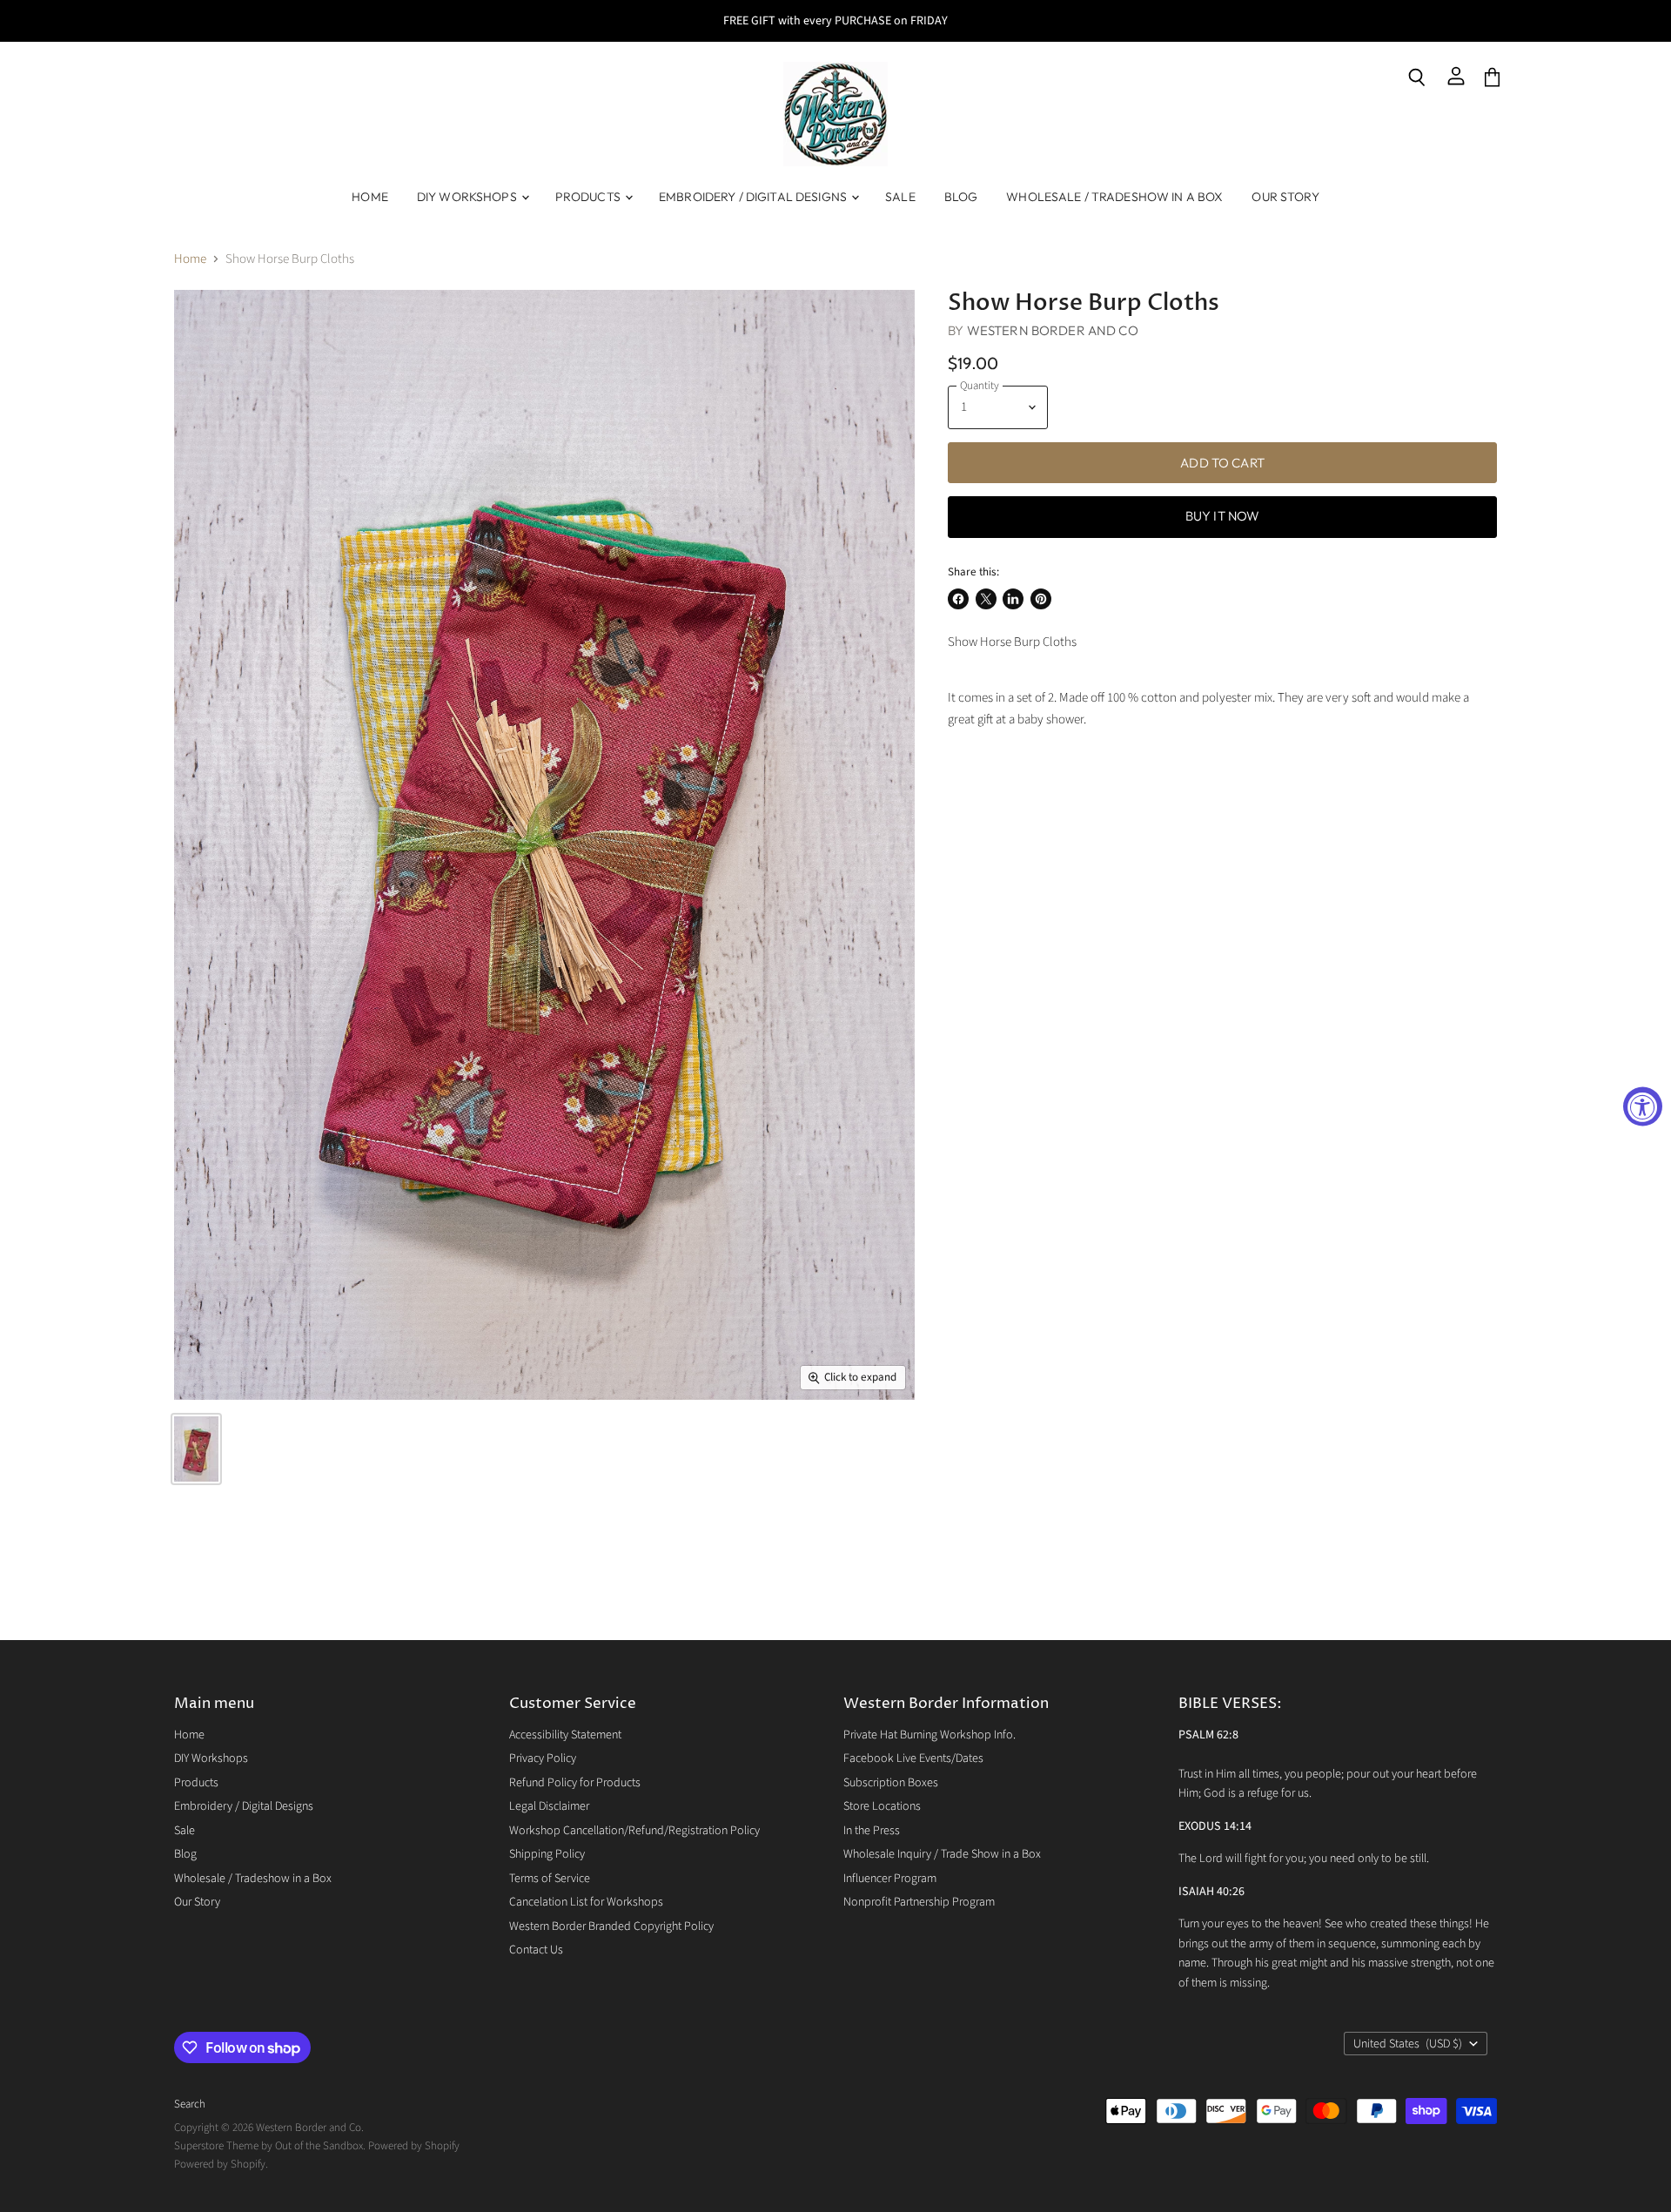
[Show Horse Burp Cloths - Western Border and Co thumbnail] (196, 1449)
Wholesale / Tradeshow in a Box (1114, 197)
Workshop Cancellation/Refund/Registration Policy (634, 1831)
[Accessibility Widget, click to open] (1643, 1106)
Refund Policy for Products (575, 1783)
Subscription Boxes (891, 1783)
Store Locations (882, 1806)
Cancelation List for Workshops (586, 1902)
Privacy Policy (543, 1758)
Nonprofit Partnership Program (919, 1902)
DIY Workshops (468, 197)
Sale (900, 197)
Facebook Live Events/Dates (913, 1758)
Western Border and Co (1053, 330)
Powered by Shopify (414, 2146)
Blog (961, 197)
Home (370, 197)
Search (190, 2104)
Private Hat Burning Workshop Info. (929, 1735)
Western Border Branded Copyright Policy (611, 1926)
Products (589, 197)
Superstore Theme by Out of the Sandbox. (270, 2146)
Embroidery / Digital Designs (754, 197)
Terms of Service (550, 1879)
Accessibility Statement (565, 1735)
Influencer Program (890, 1879)
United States (1408, 2044)
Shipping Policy (547, 1854)
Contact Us (536, 1950)
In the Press (872, 1831)
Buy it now (1223, 516)
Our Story (1285, 197)
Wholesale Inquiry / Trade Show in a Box (942, 1854)
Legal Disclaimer (549, 1806)
